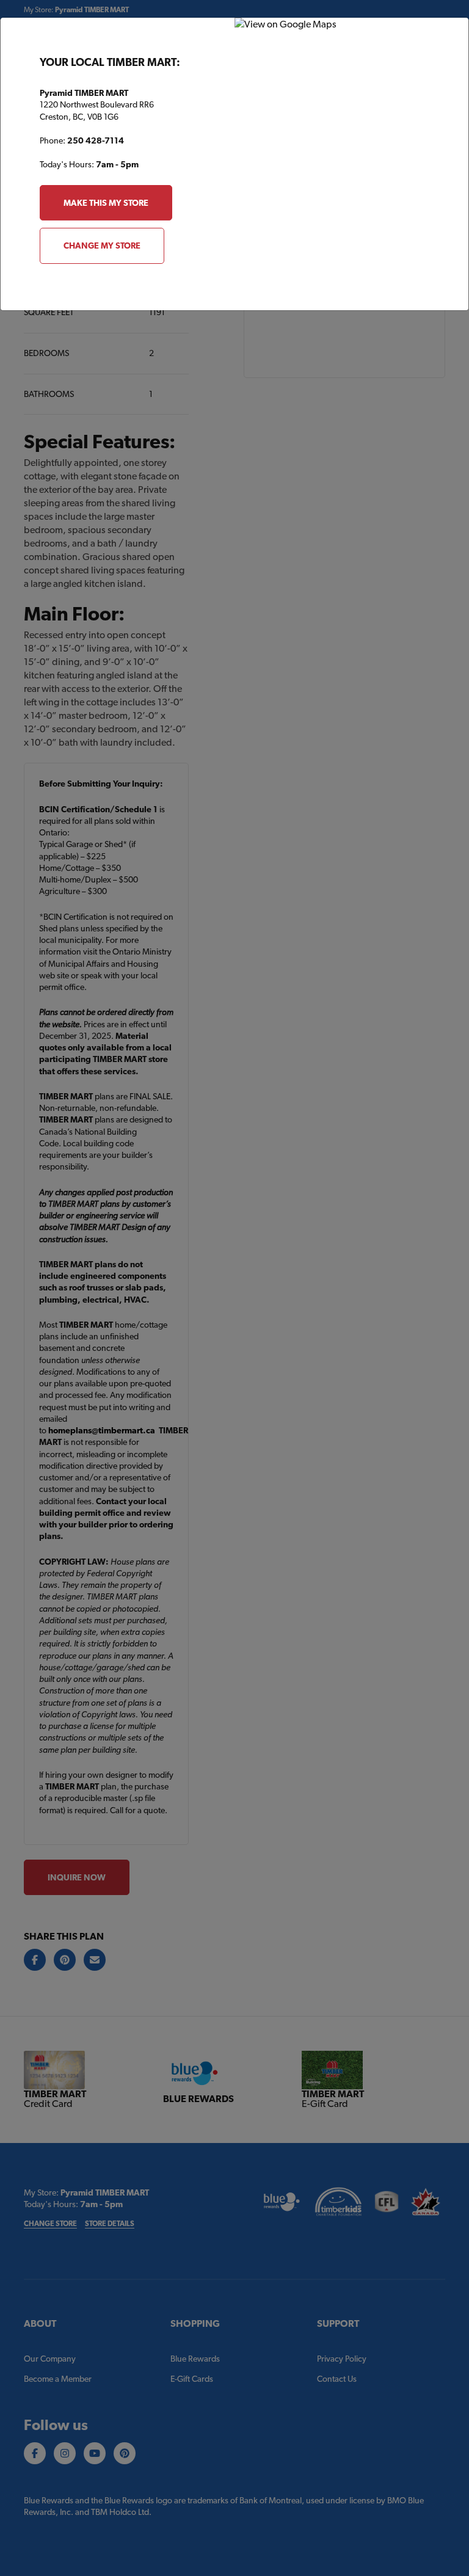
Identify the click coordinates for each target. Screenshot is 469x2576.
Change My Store (102, 246)
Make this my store (106, 203)
